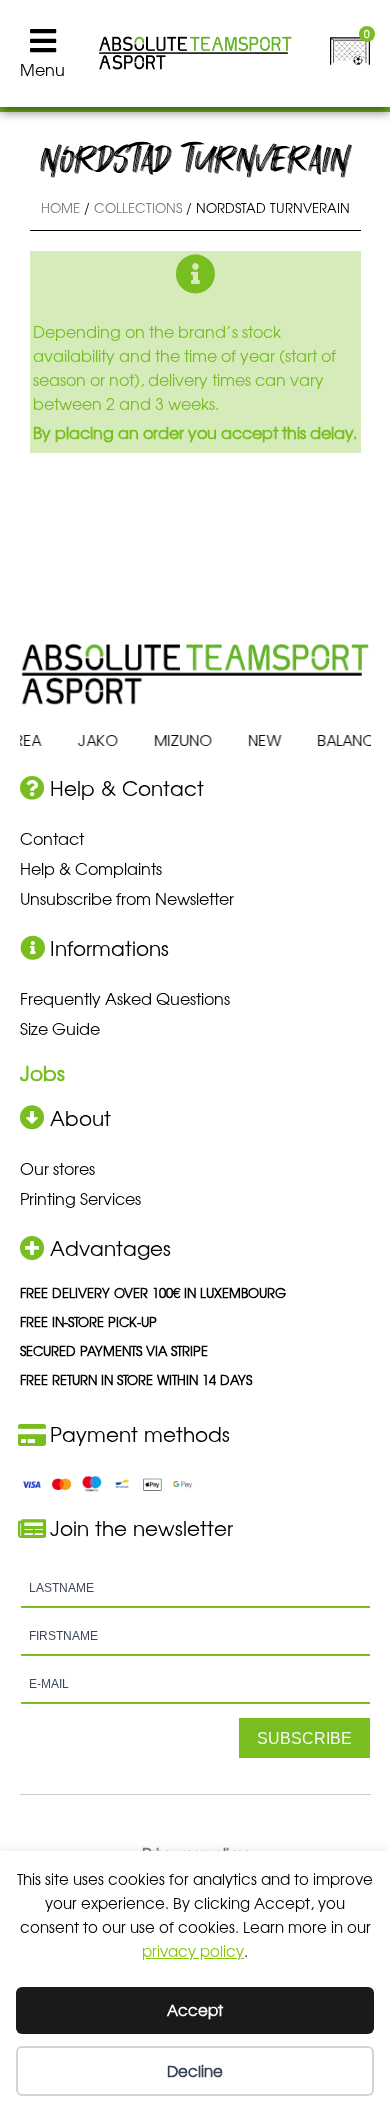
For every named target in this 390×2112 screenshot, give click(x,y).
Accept (195, 2009)
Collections (138, 207)
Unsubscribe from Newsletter (127, 898)
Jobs (42, 1072)
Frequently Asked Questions (125, 998)
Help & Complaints (91, 868)
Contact (52, 838)
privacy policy (193, 1950)
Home (60, 207)
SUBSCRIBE (304, 1738)
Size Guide (60, 1028)
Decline (195, 2070)
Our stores (57, 1168)
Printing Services (80, 1198)
